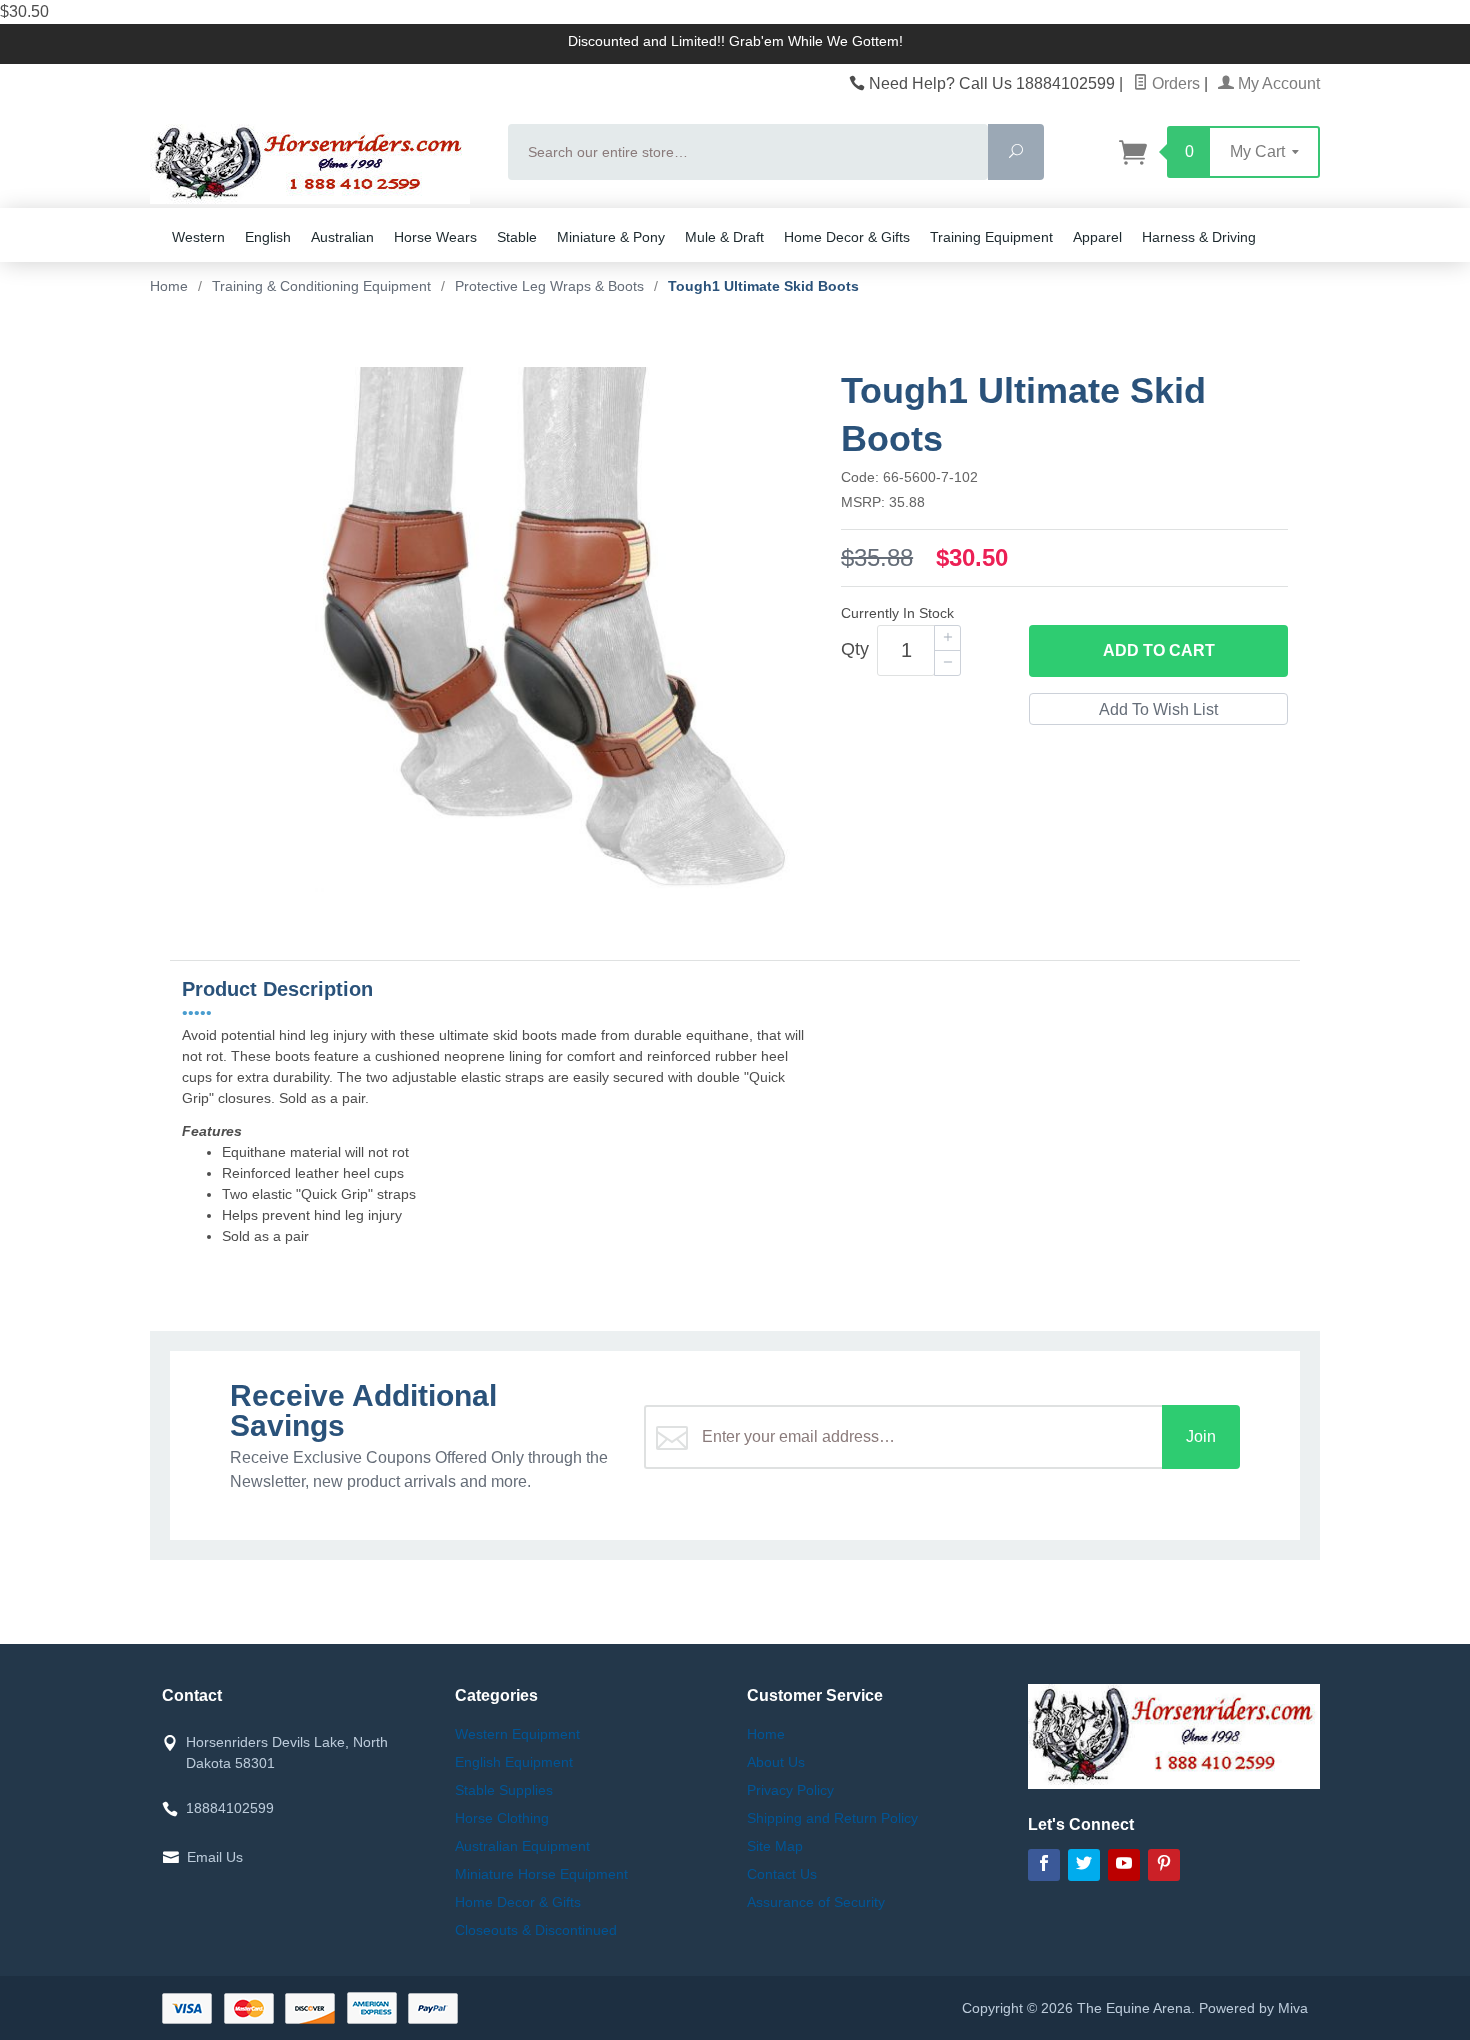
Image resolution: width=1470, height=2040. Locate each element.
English (268, 237)
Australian (342, 237)
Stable (517, 237)
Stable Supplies (504, 1790)
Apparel (1097, 237)
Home (169, 286)
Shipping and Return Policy (832, 1818)
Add (1159, 650)
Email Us (215, 1857)
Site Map (775, 1846)
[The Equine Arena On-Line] (317, 164)
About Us (776, 1762)
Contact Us (782, 1874)
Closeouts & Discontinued (536, 1930)
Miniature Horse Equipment (541, 1874)
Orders (1174, 83)
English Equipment (514, 1762)
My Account (1277, 83)
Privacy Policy (790, 1790)
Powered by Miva (1253, 2008)
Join (1201, 1436)
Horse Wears (435, 237)
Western (198, 237)
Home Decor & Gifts (847, 237)
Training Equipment (991, 237)
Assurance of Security (816, 1902)
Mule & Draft (724, 237)
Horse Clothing (502, 1818)
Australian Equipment (522, 1846)
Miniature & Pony (611, 237)
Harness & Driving (1199, 237)
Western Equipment (517, 1734)
